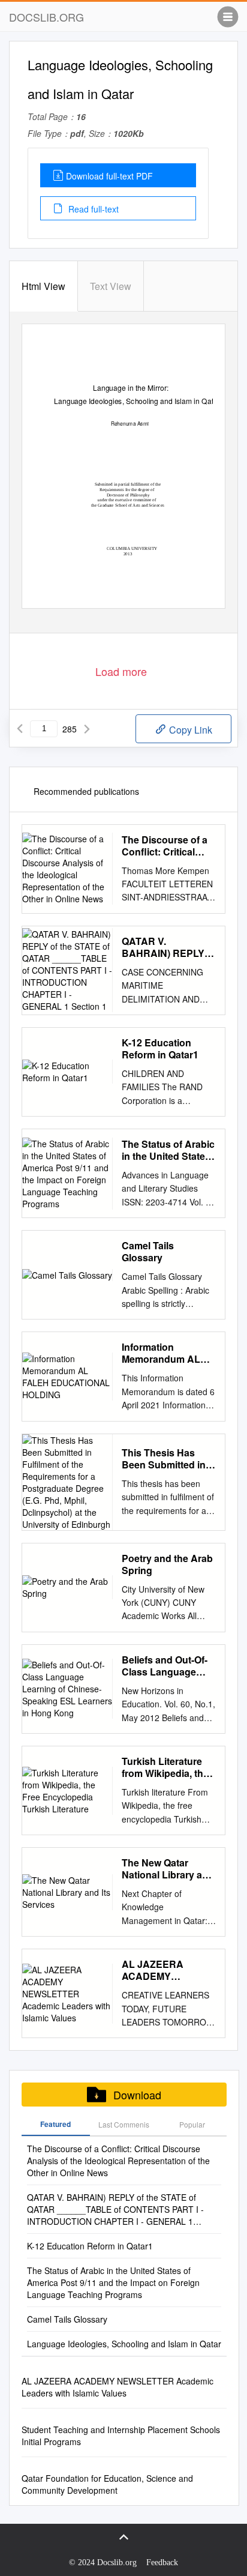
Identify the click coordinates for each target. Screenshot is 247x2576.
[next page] (87, 729)
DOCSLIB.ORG (46, 17)
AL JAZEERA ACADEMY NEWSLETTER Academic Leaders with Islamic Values (165, 1970)
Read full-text (92, 209)
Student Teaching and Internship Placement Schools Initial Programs (121, 2436)
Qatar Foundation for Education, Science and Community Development (107, 2484)
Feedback (162, 2562)
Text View (111, 286)
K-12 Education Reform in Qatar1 (160, 1049)
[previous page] (20, 729)
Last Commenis (124, 2124)
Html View (43, 286)
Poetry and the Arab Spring (167, 1564)
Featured (55, 2124)
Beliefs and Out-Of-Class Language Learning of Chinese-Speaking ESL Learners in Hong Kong (165, 1666)
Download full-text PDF (109, 176)
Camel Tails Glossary (148, 1252)
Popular (192, 2124)
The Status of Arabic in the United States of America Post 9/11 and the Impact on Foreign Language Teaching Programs (168, 1150)
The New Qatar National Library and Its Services (168, 1869)
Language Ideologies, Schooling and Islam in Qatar (124, 2344)
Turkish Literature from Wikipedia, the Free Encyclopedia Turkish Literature (165, 1767)
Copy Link (189, 730)
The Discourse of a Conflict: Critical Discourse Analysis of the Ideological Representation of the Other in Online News (166, 846)
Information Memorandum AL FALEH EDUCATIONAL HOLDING (161, 1353)
